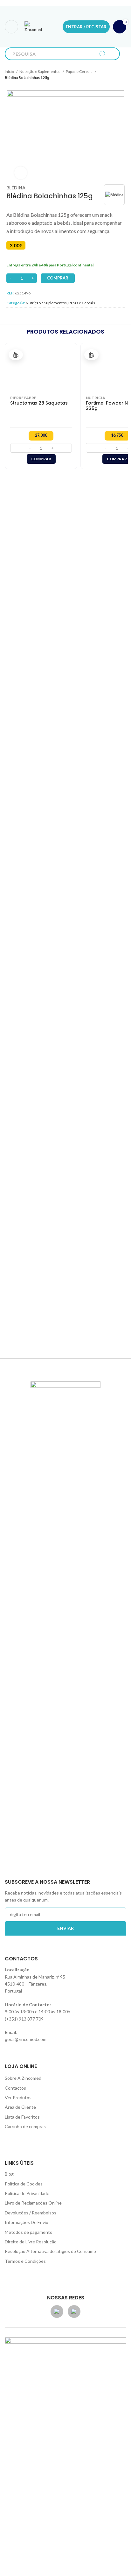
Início (10, 71)
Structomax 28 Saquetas (39, 403)
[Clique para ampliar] (21, 173)
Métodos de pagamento (29, 2232)
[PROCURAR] (102, 54)
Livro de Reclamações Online (33, 2203)
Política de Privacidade (27, 2193)
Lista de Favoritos (22, 2117)
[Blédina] (114, 195)
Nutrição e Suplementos (40, 71)
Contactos (15, 2088)
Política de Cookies (24, 2184)
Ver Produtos (18, 2097)
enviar (65, 1928)
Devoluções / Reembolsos (31, 2213)
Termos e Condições (25, 2261)
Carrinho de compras (25, 2126)
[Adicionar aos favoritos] (16, 355)
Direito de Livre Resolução (31, 2242)
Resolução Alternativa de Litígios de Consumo (50, 2251)
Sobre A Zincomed (23, 2078)
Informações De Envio (27, 2222)
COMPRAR (58, 278)
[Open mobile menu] (11, 27)
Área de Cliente (20, 2107)
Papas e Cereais (79, 71)
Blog (9, 2174)
